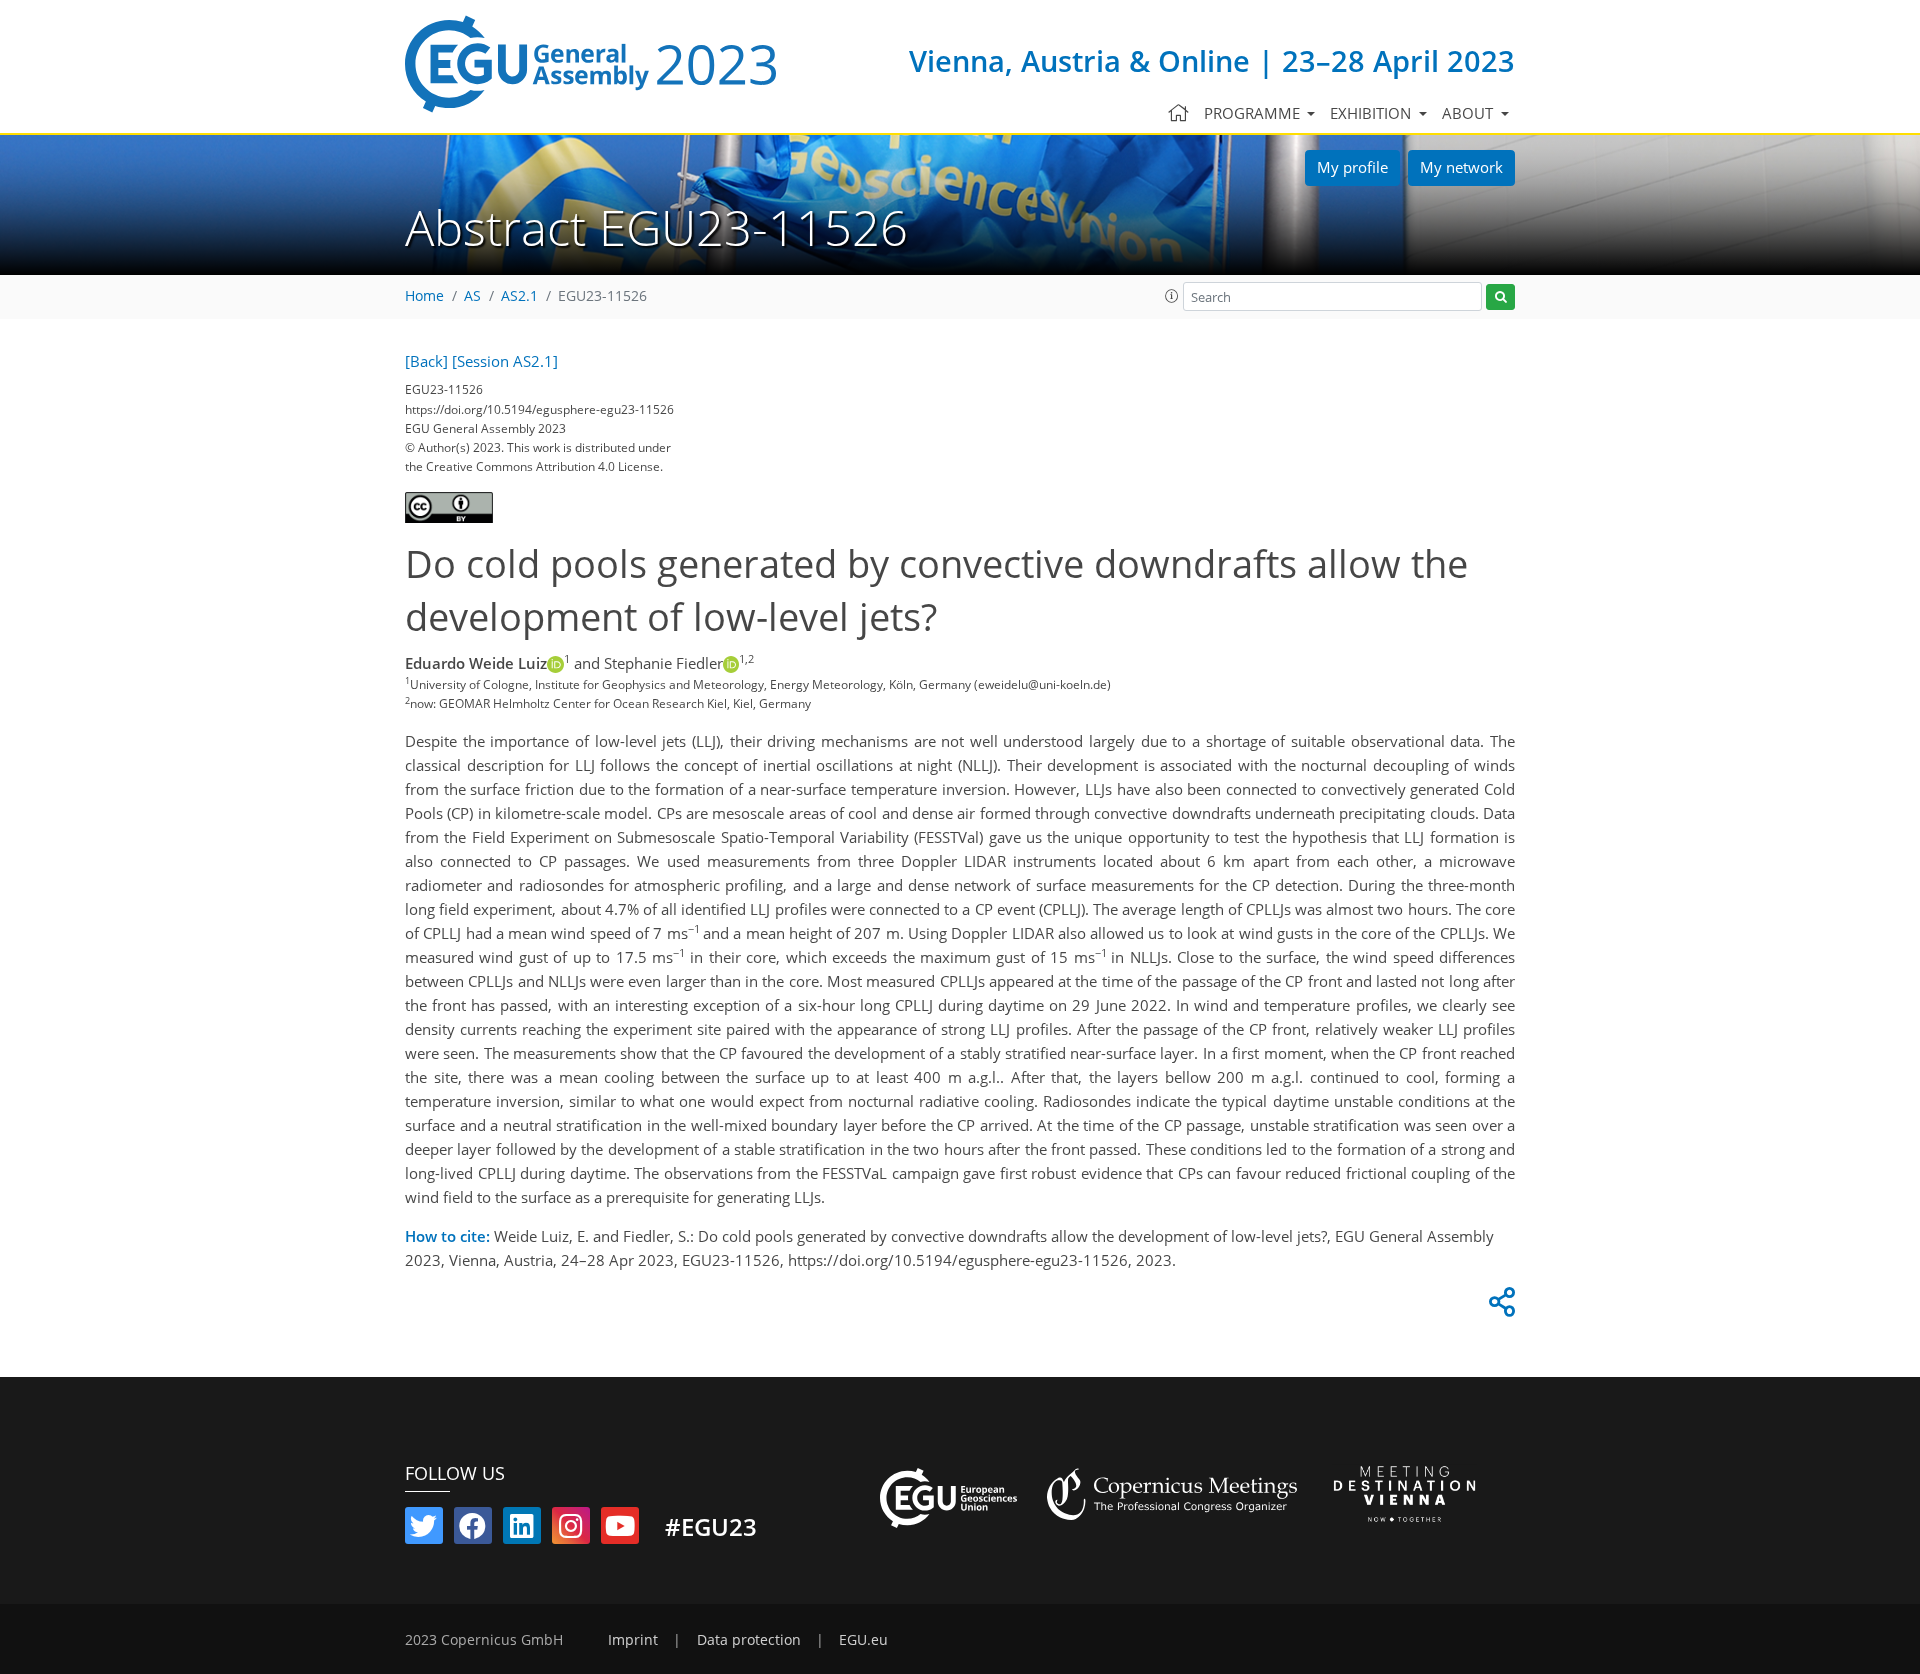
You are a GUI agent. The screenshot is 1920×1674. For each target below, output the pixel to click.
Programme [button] (1254, 113)
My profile (1352, 167)
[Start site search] (1500, 297)
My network (1461, 167)
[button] (1172, 296)
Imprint (633, 1640)
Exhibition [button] (1372, 113)
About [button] (1469, 113)
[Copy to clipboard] (1499, 1307)
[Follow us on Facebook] (473, 1530)
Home (424, 296)
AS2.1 (519, 296)
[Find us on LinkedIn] (522, 1530)
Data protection (749, 1640)
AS (472, 296)
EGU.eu (863, 1640)
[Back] (426, 361)
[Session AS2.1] (505, 361)
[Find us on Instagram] (571, 1530)
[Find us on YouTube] (620, 1530)
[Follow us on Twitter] (424, 1530)
